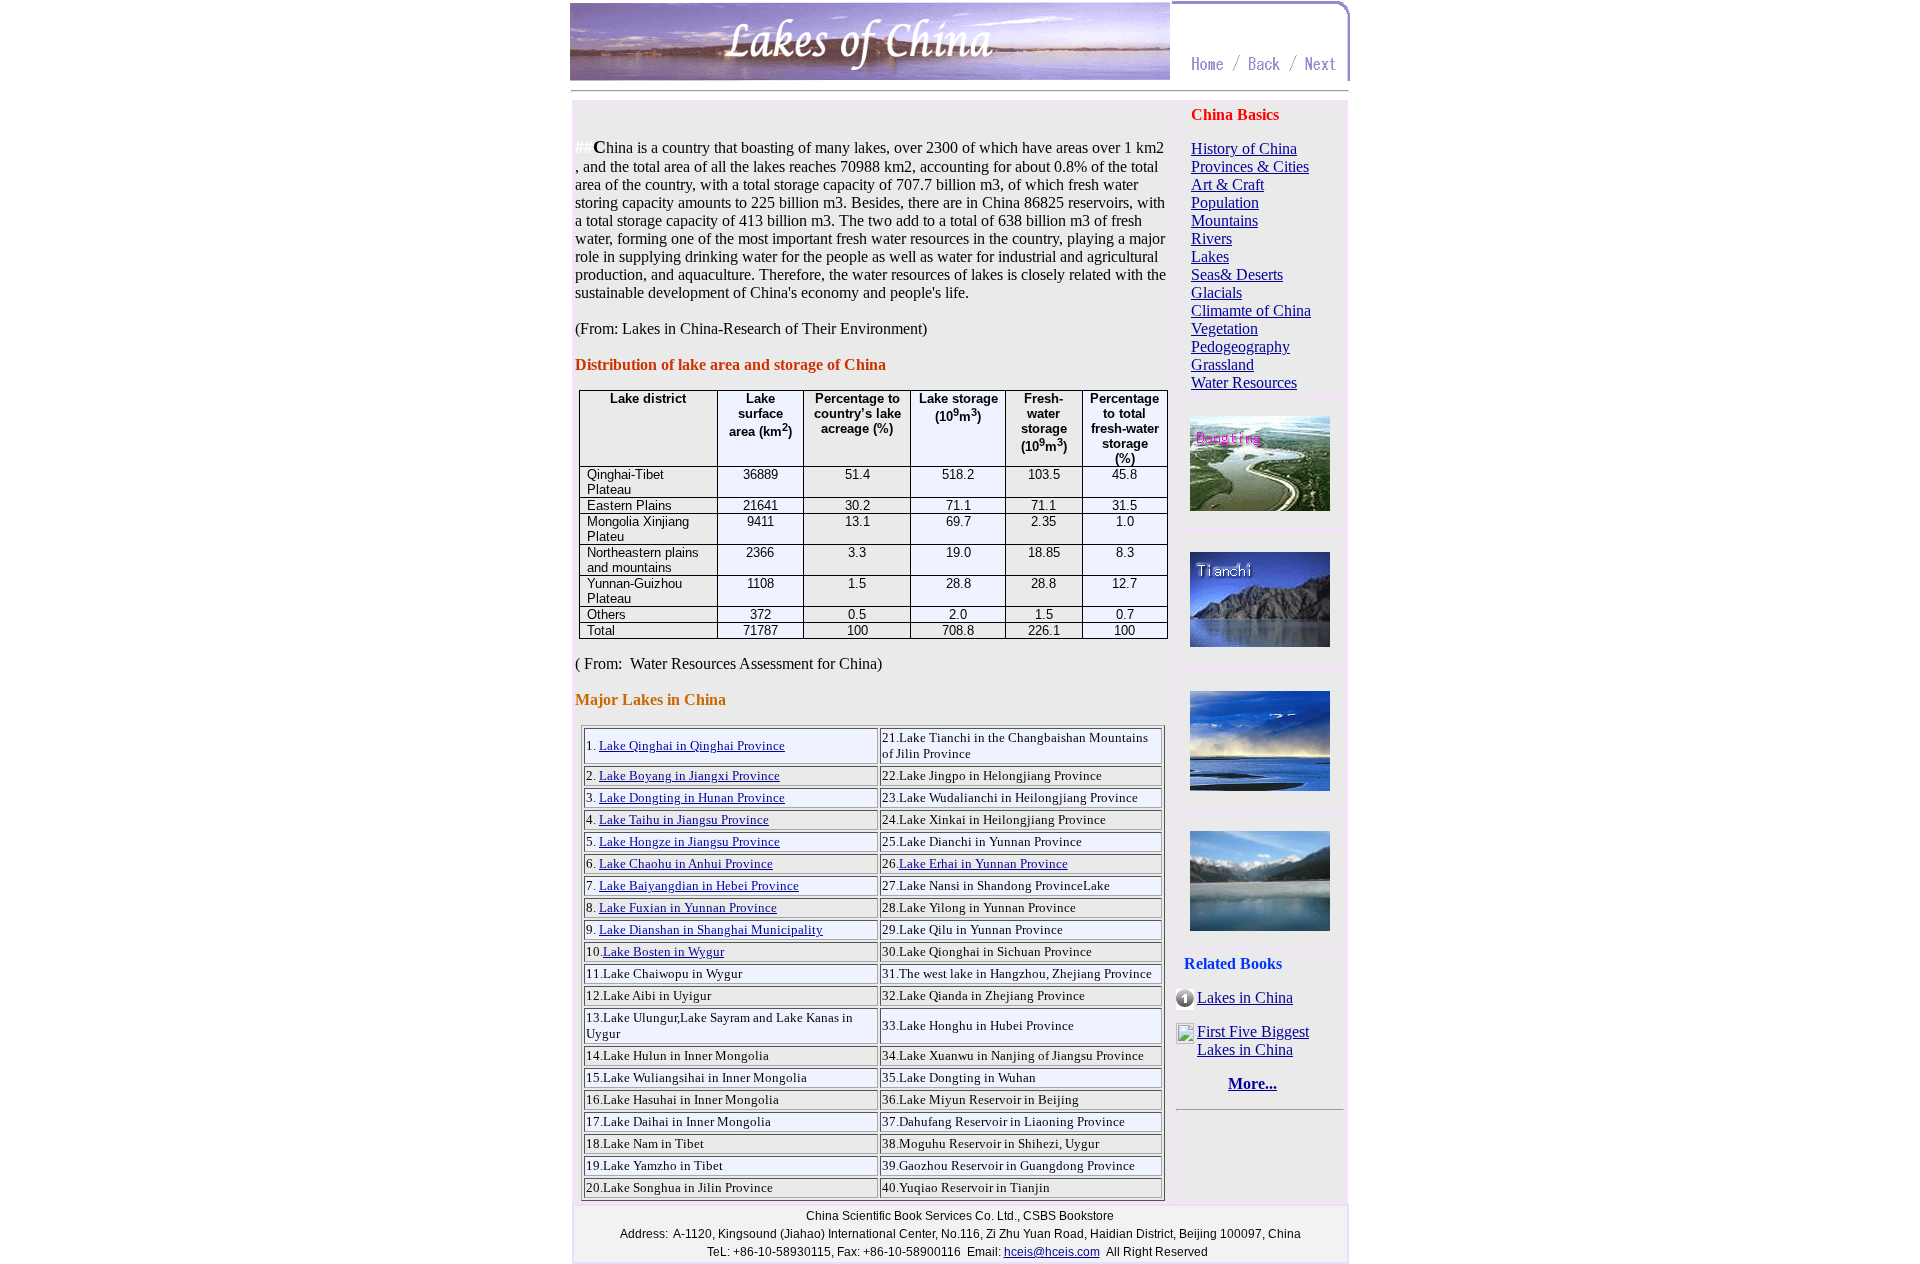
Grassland (1222, 364)
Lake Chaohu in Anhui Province (686, 863)
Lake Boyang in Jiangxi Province (689, 775)
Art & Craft (1227, 184)
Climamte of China (1251, 310)
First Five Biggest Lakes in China (1253, 1040)
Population (1225, 202)
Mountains (1224, 220)
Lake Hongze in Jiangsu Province (689, 841)
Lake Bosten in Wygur (663, 951)
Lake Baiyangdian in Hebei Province (699, 885)
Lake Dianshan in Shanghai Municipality (711, 929)
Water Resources (1244, 382)
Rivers (1211, 238)
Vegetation (1224, 328)
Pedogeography (1240, 346)
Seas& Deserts (1237, 274)
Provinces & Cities (1250, 166)
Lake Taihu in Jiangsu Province (684, 819)
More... (1252, 1083)
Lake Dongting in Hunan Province (692, 797)
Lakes (1210, 256)
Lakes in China (1245, 997)
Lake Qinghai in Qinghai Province (692, 745)
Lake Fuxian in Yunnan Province (688, 907)
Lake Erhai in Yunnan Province (983, 863)
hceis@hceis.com (1052, 1252)
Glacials (1216, 292)
